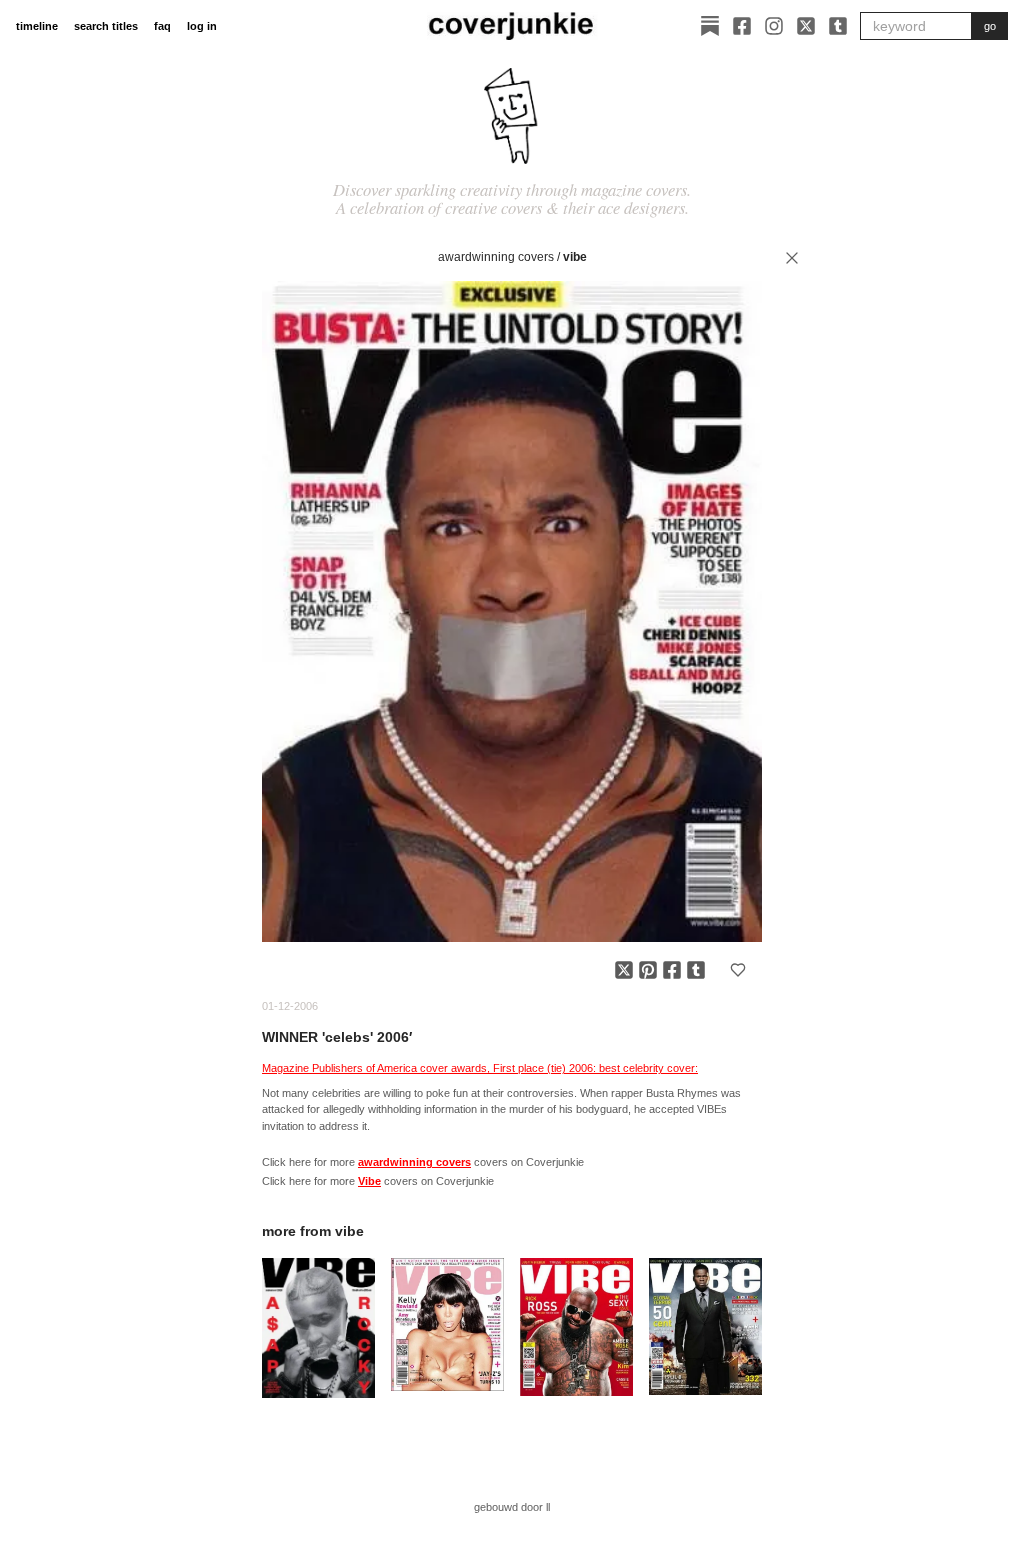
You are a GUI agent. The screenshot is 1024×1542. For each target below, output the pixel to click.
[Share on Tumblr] (696, 970)
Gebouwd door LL (512, 1507)
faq (162, 26)
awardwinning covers (496, 257)
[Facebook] (742, 26)
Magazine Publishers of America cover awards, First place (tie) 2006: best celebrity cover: (480, 1068)
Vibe (575, 257)
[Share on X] (624, 970)
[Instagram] (774, 26)
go (990, 26)
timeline (37, 26)
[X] (806, 26)
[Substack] (710, 26)
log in (202, 26)
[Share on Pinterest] (648, 970)
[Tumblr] (838, 26)
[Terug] (792, 258)
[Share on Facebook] (672, 970)
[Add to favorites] (738, 970)
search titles (106, 26)
